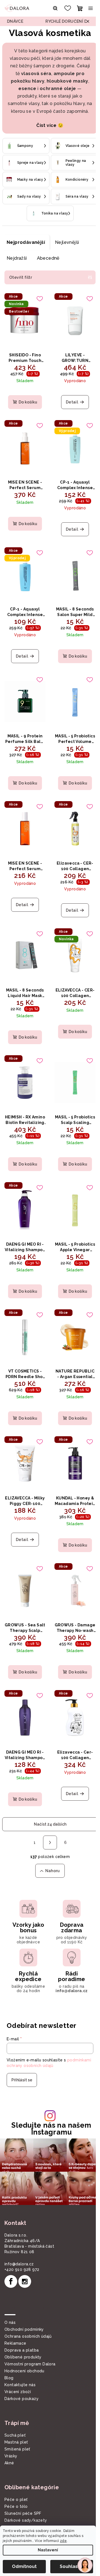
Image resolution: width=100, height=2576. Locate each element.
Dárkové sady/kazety (26, 2496)
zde (63, 2541)
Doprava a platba (22, 2326)
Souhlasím (72, 2566)
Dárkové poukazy (22, 2375)
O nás (10, 2298)
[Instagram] (25, 2257)
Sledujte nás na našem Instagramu (49, 2107)
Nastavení (48, 2550)
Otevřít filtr (21, 285)
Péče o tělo (16, 2482)
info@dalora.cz (19, 2240)
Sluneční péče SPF (23, 2489)
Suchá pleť (15, 2411)
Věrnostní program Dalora (30, 2340)
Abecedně (48, 266)
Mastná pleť (16, 2418)
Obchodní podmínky (24, 2305)
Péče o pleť (16, 2475)
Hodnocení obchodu (24, 2347)
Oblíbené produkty (23, 2333)
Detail (69, 407)
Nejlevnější (67, 250)
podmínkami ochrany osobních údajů (42, 2045)
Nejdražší (17, 266)
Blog (9, 2354)
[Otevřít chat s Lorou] (85, 2565)
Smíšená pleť (17, 2425)
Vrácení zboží (18, 2368)
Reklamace (15, 2319)
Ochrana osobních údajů (28, 2312)
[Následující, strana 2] (48, 1817)
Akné (9, 2439)
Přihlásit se (22, 2059)
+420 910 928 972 (22, 2245)
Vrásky (11, 2432)
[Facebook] (11, 2257)
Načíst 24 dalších (48, 1798)
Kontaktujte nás (20, 2361)
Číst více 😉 (48, 133)
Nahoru (50, 1845)
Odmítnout (24, 2566)
